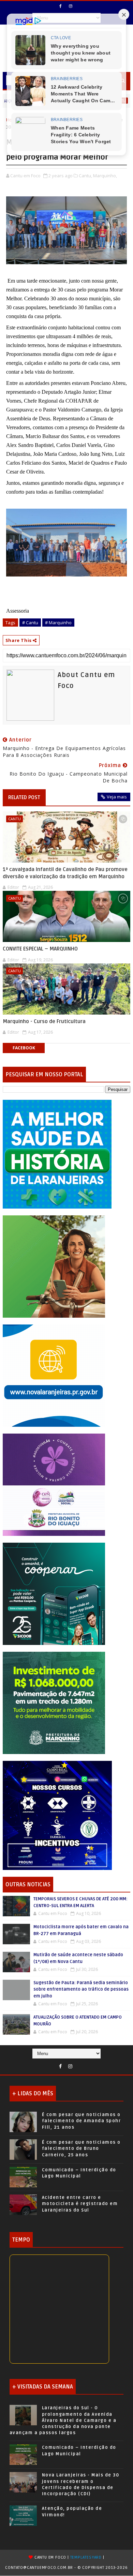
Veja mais (117, 797)
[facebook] (61, 6)
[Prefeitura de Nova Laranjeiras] (54, 1375)
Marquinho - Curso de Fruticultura (44, 1021)
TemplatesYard (86, 2557)
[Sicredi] (54, 1266)
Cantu (14, 819)
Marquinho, (105, 176)
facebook (24, 1048)
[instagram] (71, 6)
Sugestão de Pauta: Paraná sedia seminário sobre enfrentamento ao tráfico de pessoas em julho (81, 1989)
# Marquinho (58, 623)
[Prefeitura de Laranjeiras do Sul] (57, 1154)
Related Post (24, 797)
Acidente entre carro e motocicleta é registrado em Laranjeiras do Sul (80, 2204)
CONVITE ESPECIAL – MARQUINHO (40, 949)
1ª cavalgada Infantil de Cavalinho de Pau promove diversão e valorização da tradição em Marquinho (65, 873)
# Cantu (30, 623)
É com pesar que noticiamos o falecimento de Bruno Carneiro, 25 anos (81, 2148)
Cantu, (85, 176)
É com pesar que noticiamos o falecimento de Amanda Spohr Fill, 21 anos (82, 2121)
